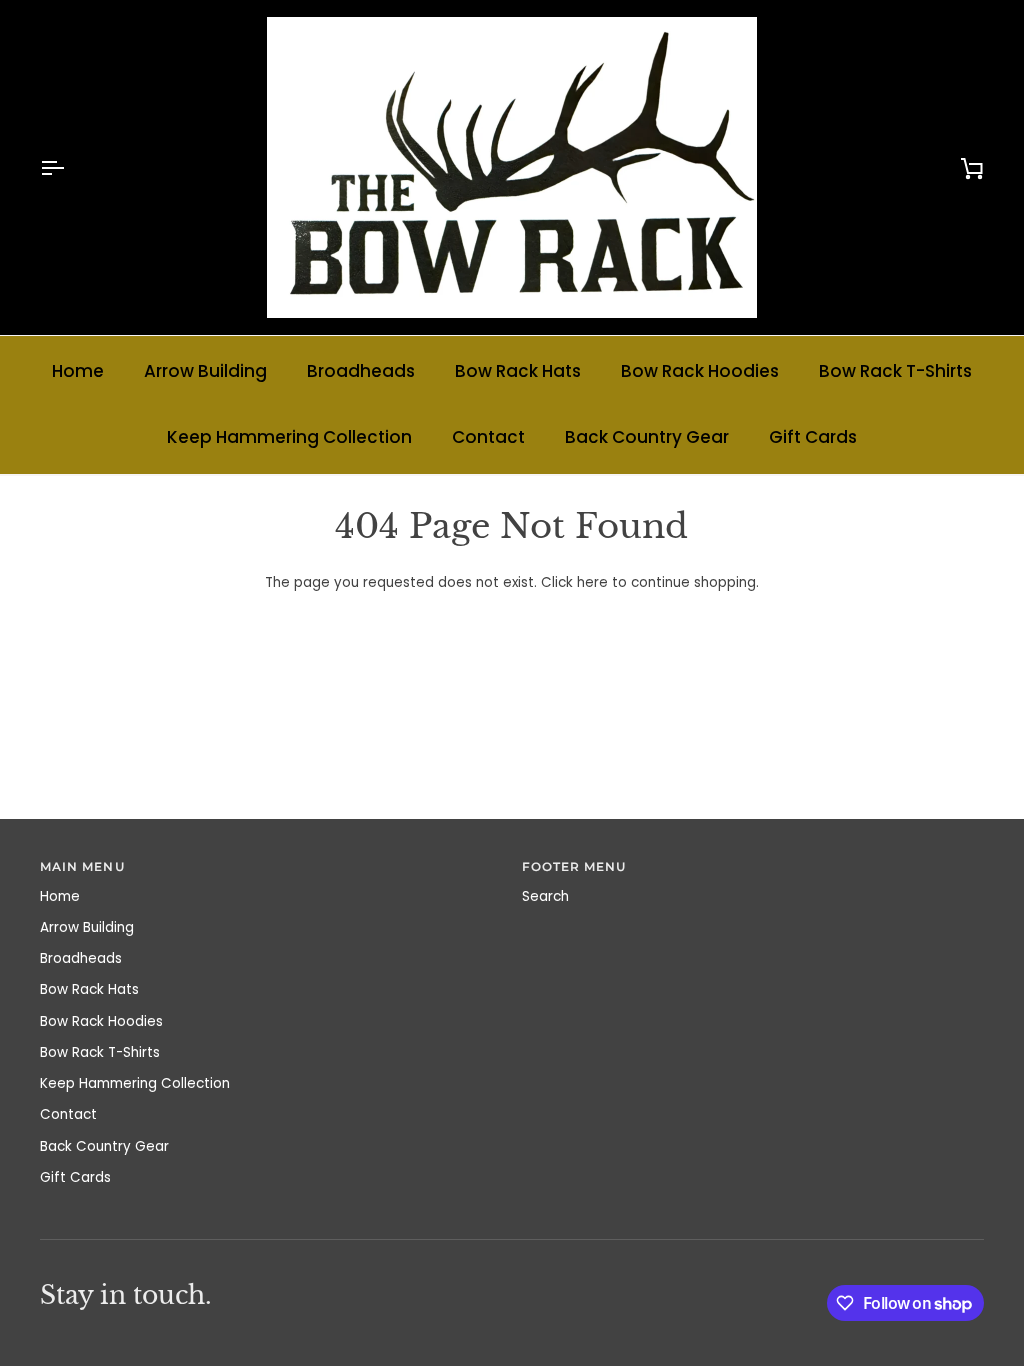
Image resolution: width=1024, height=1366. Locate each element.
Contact (488, 437)
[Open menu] (70, 167)
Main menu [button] (82, 867)
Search (545, 896)
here (592, 582)
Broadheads (361, 371)
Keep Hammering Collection (289, 437)
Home (78, 371)
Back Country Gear (647, 437)
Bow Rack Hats (518, 371)
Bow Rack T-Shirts (895, 371)
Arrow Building (205, 371)
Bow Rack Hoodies (700, 371)
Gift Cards (813, 437)
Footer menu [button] (574, 867)
